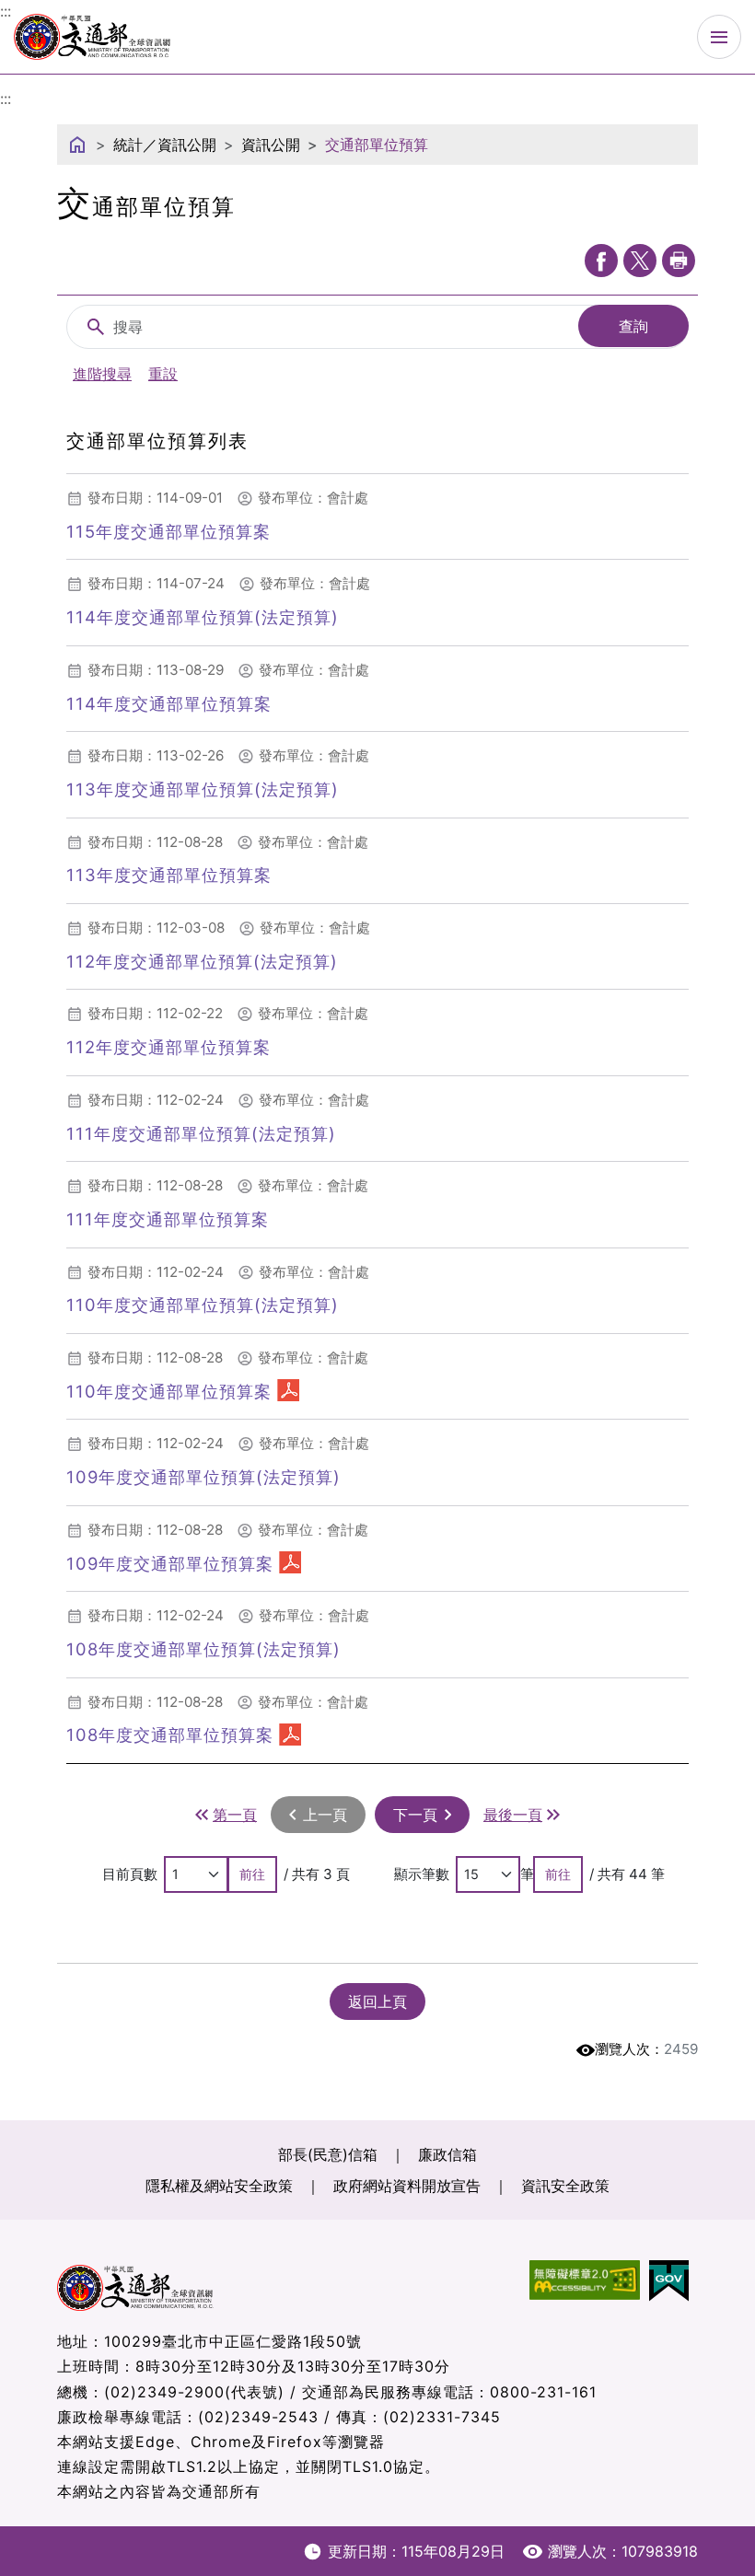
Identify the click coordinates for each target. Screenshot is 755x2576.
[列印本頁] (679, 261)
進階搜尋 (102, 374)
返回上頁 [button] (377, 2002)
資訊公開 (271, 145)
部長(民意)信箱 (328, 2154)
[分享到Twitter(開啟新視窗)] (640, 261)
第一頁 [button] (235, 1815)
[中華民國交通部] (92, 34)
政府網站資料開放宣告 (407, 2186)
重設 (163, 374)
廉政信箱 (447, 2154)
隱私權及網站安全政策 (219, 2186)
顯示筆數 (422, 1874)
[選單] (719, 37)
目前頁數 (130, 1874)
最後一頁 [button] (513, 1815)
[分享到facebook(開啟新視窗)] (601, 261)
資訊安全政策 (565, 2186)
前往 (252, 1874)
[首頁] (77, 145)
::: (6, 99)
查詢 (633, 326)
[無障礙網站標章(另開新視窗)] (589, 2281)
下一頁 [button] (415, 1815)
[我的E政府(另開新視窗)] (674, 2281)
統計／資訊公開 (165, 145)
